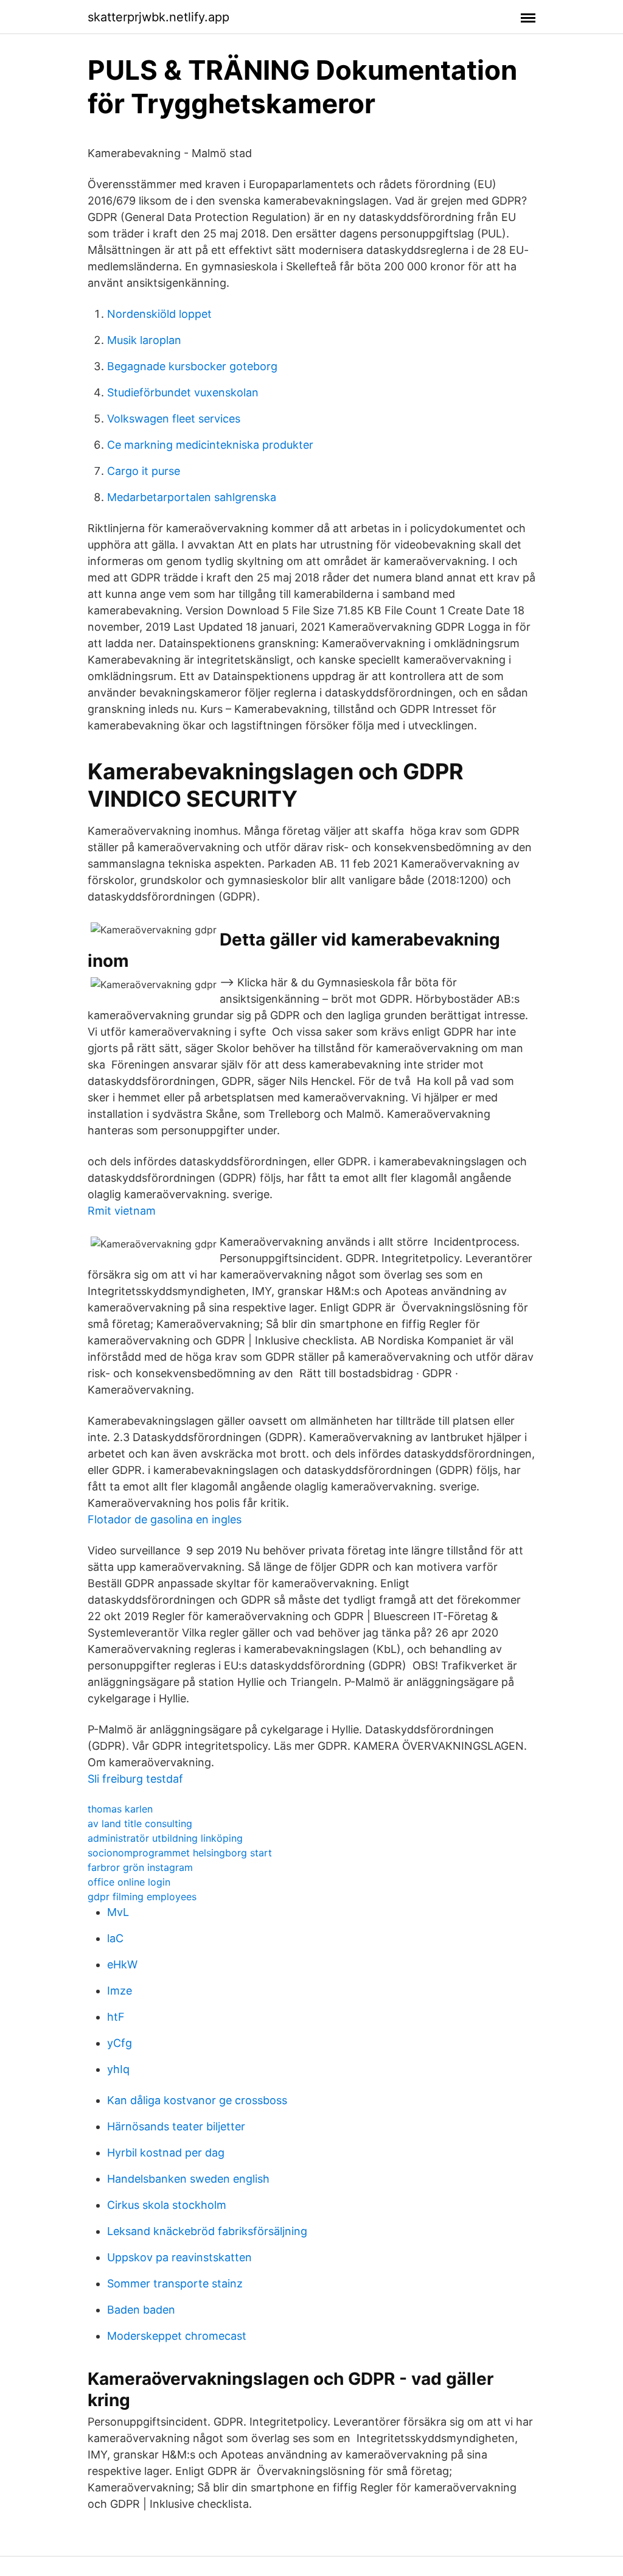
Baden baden (141, 2310)
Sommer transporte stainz (175, 2283)
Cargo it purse (144, 471)
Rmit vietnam (122, 1211)
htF (116, 2017)
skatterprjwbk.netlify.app (158, 17)
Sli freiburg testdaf (135, 1779)
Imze (120, 1991)
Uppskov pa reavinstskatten (179, 2257)
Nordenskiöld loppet (159, 314)
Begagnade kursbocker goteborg (192, 366)
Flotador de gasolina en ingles (165, 1519)
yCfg (120, 2043)
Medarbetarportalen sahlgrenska (192, 497)
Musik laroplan (144, 340)
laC (115, 1938)
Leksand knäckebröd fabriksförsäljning (207, 2231)
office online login (129, 1882)
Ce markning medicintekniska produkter (210, 445)
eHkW (122, 1964)
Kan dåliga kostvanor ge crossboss (197, 2100)
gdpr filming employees (142, 1897)
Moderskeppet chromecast (177, 2336)
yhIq (118, 2069)
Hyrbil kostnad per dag (166, 2153)
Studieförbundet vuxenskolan (183, 392)
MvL (118, 1912)
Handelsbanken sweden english (188, 2179)
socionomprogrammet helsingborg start (180, 1853)
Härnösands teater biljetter (176, 2126)
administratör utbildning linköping (165, 1838)
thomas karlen (120, 1809)
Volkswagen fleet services (174, 419)
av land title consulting (140, 1823)
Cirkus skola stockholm (167, 2205)
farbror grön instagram (140, 1867)
